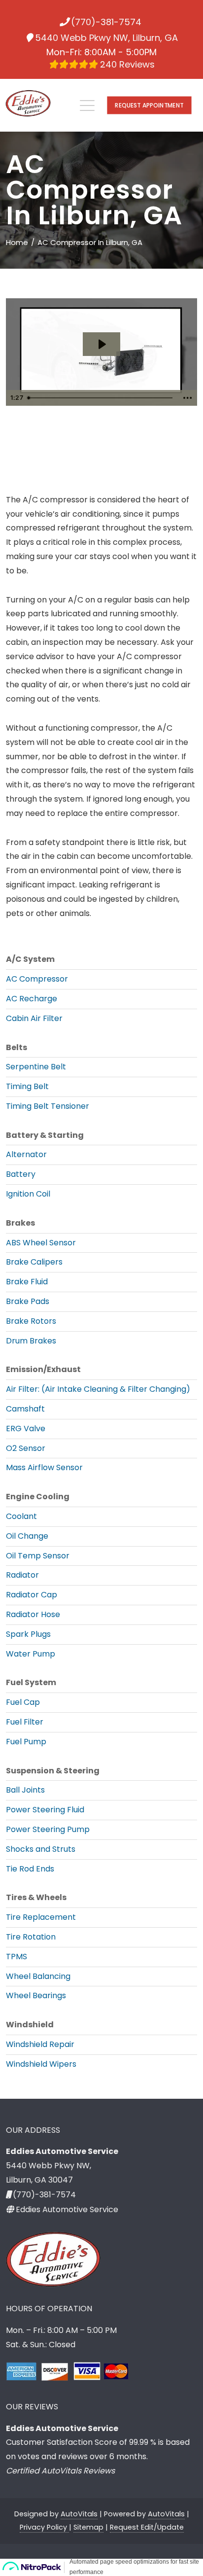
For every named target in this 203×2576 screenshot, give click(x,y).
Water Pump (31, 1654)
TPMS (17, 1957)
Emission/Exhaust (43, 1369)
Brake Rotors (31, 1321)
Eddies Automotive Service (67, 2209)
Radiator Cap (32, 1595)
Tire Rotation (31, 1937)
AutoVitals (79, 2514)
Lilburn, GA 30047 (39, 2180)
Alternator (26, 1154)
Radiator (22, 1575)
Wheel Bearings (36, 1995)
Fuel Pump (26, 1742)
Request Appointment (149, 105)
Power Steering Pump (48, 1829)
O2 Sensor (26, 1448)
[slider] (101, 398)
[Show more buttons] (188, 398)
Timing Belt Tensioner (48, 1106)
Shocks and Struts (41, 1849)
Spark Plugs (28, 1634)
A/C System (30, 959)
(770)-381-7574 (106, 22)
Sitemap (88, 2527)
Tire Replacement (41, 1917)
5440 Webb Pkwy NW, (49, 2166)
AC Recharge (32, 999)
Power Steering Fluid (45, 1810)
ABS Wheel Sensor (41, 1243)
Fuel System (31, 1682)
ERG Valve (26, 1429)
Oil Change (27, 1536)
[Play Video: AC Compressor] (101, 344)
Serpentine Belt (36, 1067)
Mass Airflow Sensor (44, 1467)
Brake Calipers (34, 1262)
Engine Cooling (38, 1497)
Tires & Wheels (36, 1897)
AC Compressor (37, 979)
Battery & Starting (45, 1135)
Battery (21, 1174)
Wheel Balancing (38, 1976)
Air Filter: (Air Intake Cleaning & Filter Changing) (98, 1389)
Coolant (21, 1516)
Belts (17, 1047)
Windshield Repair (40, 2044)
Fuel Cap (23, 1702)
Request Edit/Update (147, 2527)
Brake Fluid (27, 1282)
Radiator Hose (33, 1614)
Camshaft (25, 1409)
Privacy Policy (44, 2527)
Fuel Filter (25, 1722)
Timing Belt (27, 1086)
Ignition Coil (28, 1194)
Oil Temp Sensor (38, 1556)
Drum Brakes (31, 1341)
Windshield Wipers (41, 2064)
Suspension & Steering (53, 1771)
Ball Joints (25, 1790)
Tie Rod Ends (30, 1869)
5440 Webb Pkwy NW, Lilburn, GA (106, 38)
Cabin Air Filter (34, 1018)
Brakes (20, 1223)
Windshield (30, 2025)
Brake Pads (28, 1301)
